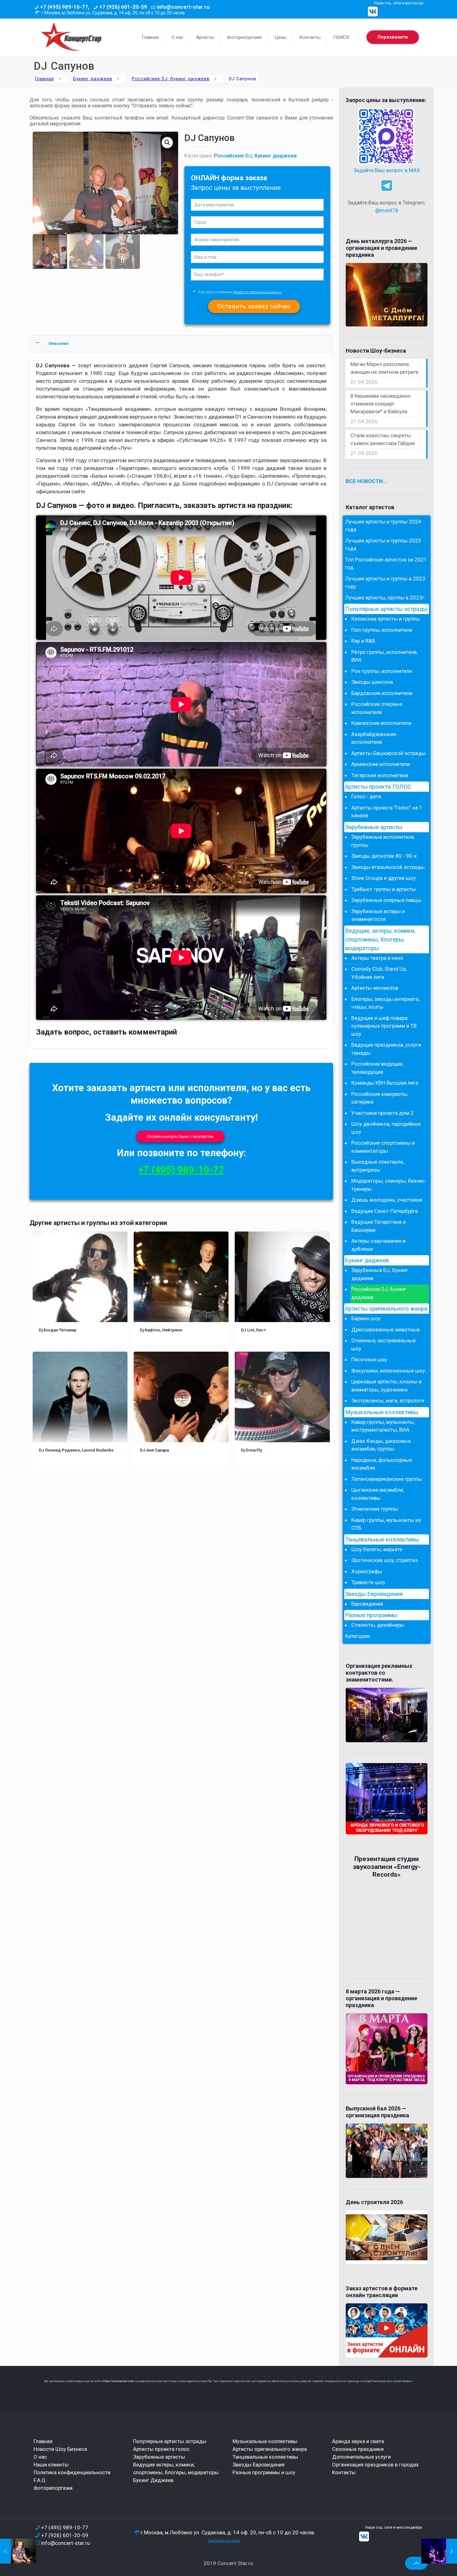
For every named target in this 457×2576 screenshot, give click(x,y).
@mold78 (387, 210)
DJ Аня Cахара (154, 1450)
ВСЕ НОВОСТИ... (367, 481)
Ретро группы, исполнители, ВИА (384, 656)
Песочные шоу (369, 1359)
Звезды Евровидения (374, 1594)
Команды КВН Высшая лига (385, 1083)
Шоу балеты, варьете (377, 1549)
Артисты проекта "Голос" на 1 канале (387, 812)
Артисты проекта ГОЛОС (378, 787)
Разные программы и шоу (264, 2472)
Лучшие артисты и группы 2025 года (383, 545)
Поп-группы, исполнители (382, 630)
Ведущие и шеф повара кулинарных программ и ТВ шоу (384, 1026)
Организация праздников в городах (375, 2465)
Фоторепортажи (53, 2488)
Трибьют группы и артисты (384, 889)
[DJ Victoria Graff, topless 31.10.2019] (439, 2551)
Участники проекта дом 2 (382, 1113)
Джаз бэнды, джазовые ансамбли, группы (381, 1445)
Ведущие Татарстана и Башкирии (379, 1226)
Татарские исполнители (380, 775)
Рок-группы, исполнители (382, 671)
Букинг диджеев (93, 79)
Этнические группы (375, 1509)
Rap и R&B (363, 641)
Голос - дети (366, 796)
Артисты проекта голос (161, 2449)
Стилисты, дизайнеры (378, 1625)
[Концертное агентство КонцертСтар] (71, 37)
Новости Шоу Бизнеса (60, 2449)
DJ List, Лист (253, 1330)
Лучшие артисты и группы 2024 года (383, 526)
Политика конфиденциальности (72, 2472)
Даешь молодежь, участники (387, 1200)
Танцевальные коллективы (382, 1540)
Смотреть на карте (224, 2541)
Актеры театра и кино (377, 958)
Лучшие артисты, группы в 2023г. (385, 598)
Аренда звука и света (358, 2441)
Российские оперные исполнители (377, 708)
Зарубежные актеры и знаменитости (378, 915)
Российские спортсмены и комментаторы (383, 1147)
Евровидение (367, 1604)
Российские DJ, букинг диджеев (171, 79)
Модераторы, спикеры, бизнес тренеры (388, 1185)
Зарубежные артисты (374, 827)
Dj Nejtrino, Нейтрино (161, 1330)
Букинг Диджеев (153, 2480)
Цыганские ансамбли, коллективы (378, 1494)
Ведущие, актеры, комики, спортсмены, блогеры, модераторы (380, 940)
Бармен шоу (366, 1318)
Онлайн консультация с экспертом (180, 1136)
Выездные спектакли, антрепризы (378, 1166)
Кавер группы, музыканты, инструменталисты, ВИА (383, 1426)
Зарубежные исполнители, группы (383, 841)
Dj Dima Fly (252, 1450)
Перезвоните (393, 37)
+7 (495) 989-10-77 (181, 1170)
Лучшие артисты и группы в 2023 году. (385, 583)
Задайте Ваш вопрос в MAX (387, 170)
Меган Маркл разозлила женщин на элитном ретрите (384, 368)
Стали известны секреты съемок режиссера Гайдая (383, 439)
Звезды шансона (372, 682)
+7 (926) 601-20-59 (123, 7)
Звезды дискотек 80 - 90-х (384, 856)
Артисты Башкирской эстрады (388, 753)
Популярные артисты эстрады (386, 609)
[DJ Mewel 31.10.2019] (18, 2551)
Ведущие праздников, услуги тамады (386, 1049)
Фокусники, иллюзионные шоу (388, 1371)
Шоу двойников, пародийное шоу (386, 1128)
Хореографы (367, 1571)
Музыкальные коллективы (382, 1412)
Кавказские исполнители (381, 723)
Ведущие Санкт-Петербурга (385, 1211)
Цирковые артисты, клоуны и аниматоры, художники (386, 1386)
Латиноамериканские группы (387, 1479)
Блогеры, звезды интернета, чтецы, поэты (385, 1003)
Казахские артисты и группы (386, 619)
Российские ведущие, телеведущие (377, 1068)
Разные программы (371, 1615)
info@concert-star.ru (183, 7)
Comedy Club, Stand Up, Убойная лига (379, 973)
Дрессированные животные (385, 1330)
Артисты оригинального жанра (386, 1309)
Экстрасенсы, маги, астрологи (388, 1401)
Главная (44, 79)
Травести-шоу (368, 1582)
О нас (40, 2457)
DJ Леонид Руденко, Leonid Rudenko (76, 1450)
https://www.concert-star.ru (120, 2381)
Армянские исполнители (381, 764)
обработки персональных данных (257, 292)
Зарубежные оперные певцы (386, 900)
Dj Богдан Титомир (58, 1330)
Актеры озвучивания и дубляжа (378, 1245)
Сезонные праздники (358, 2449)
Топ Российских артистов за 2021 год (386, 564)
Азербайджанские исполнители (374, 738)
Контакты (344, 2472)
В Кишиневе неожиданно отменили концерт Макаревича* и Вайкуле (381, 404)
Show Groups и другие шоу (383, 878)
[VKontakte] (373, 12)
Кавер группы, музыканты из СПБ (386, 1524)
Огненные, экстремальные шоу (383, 1344)
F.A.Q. (40, 2480)
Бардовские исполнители (382, 693)
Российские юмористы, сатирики (380, 1098)
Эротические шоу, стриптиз (385, 1560)
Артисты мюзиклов (375, 988)
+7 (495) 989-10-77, (65, 7)
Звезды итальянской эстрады (388, 867)
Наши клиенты (51, 2465)
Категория (357, 1636)
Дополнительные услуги (361, 2457)
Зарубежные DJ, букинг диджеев (380, 1274)
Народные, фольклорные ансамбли (382, 1464)
